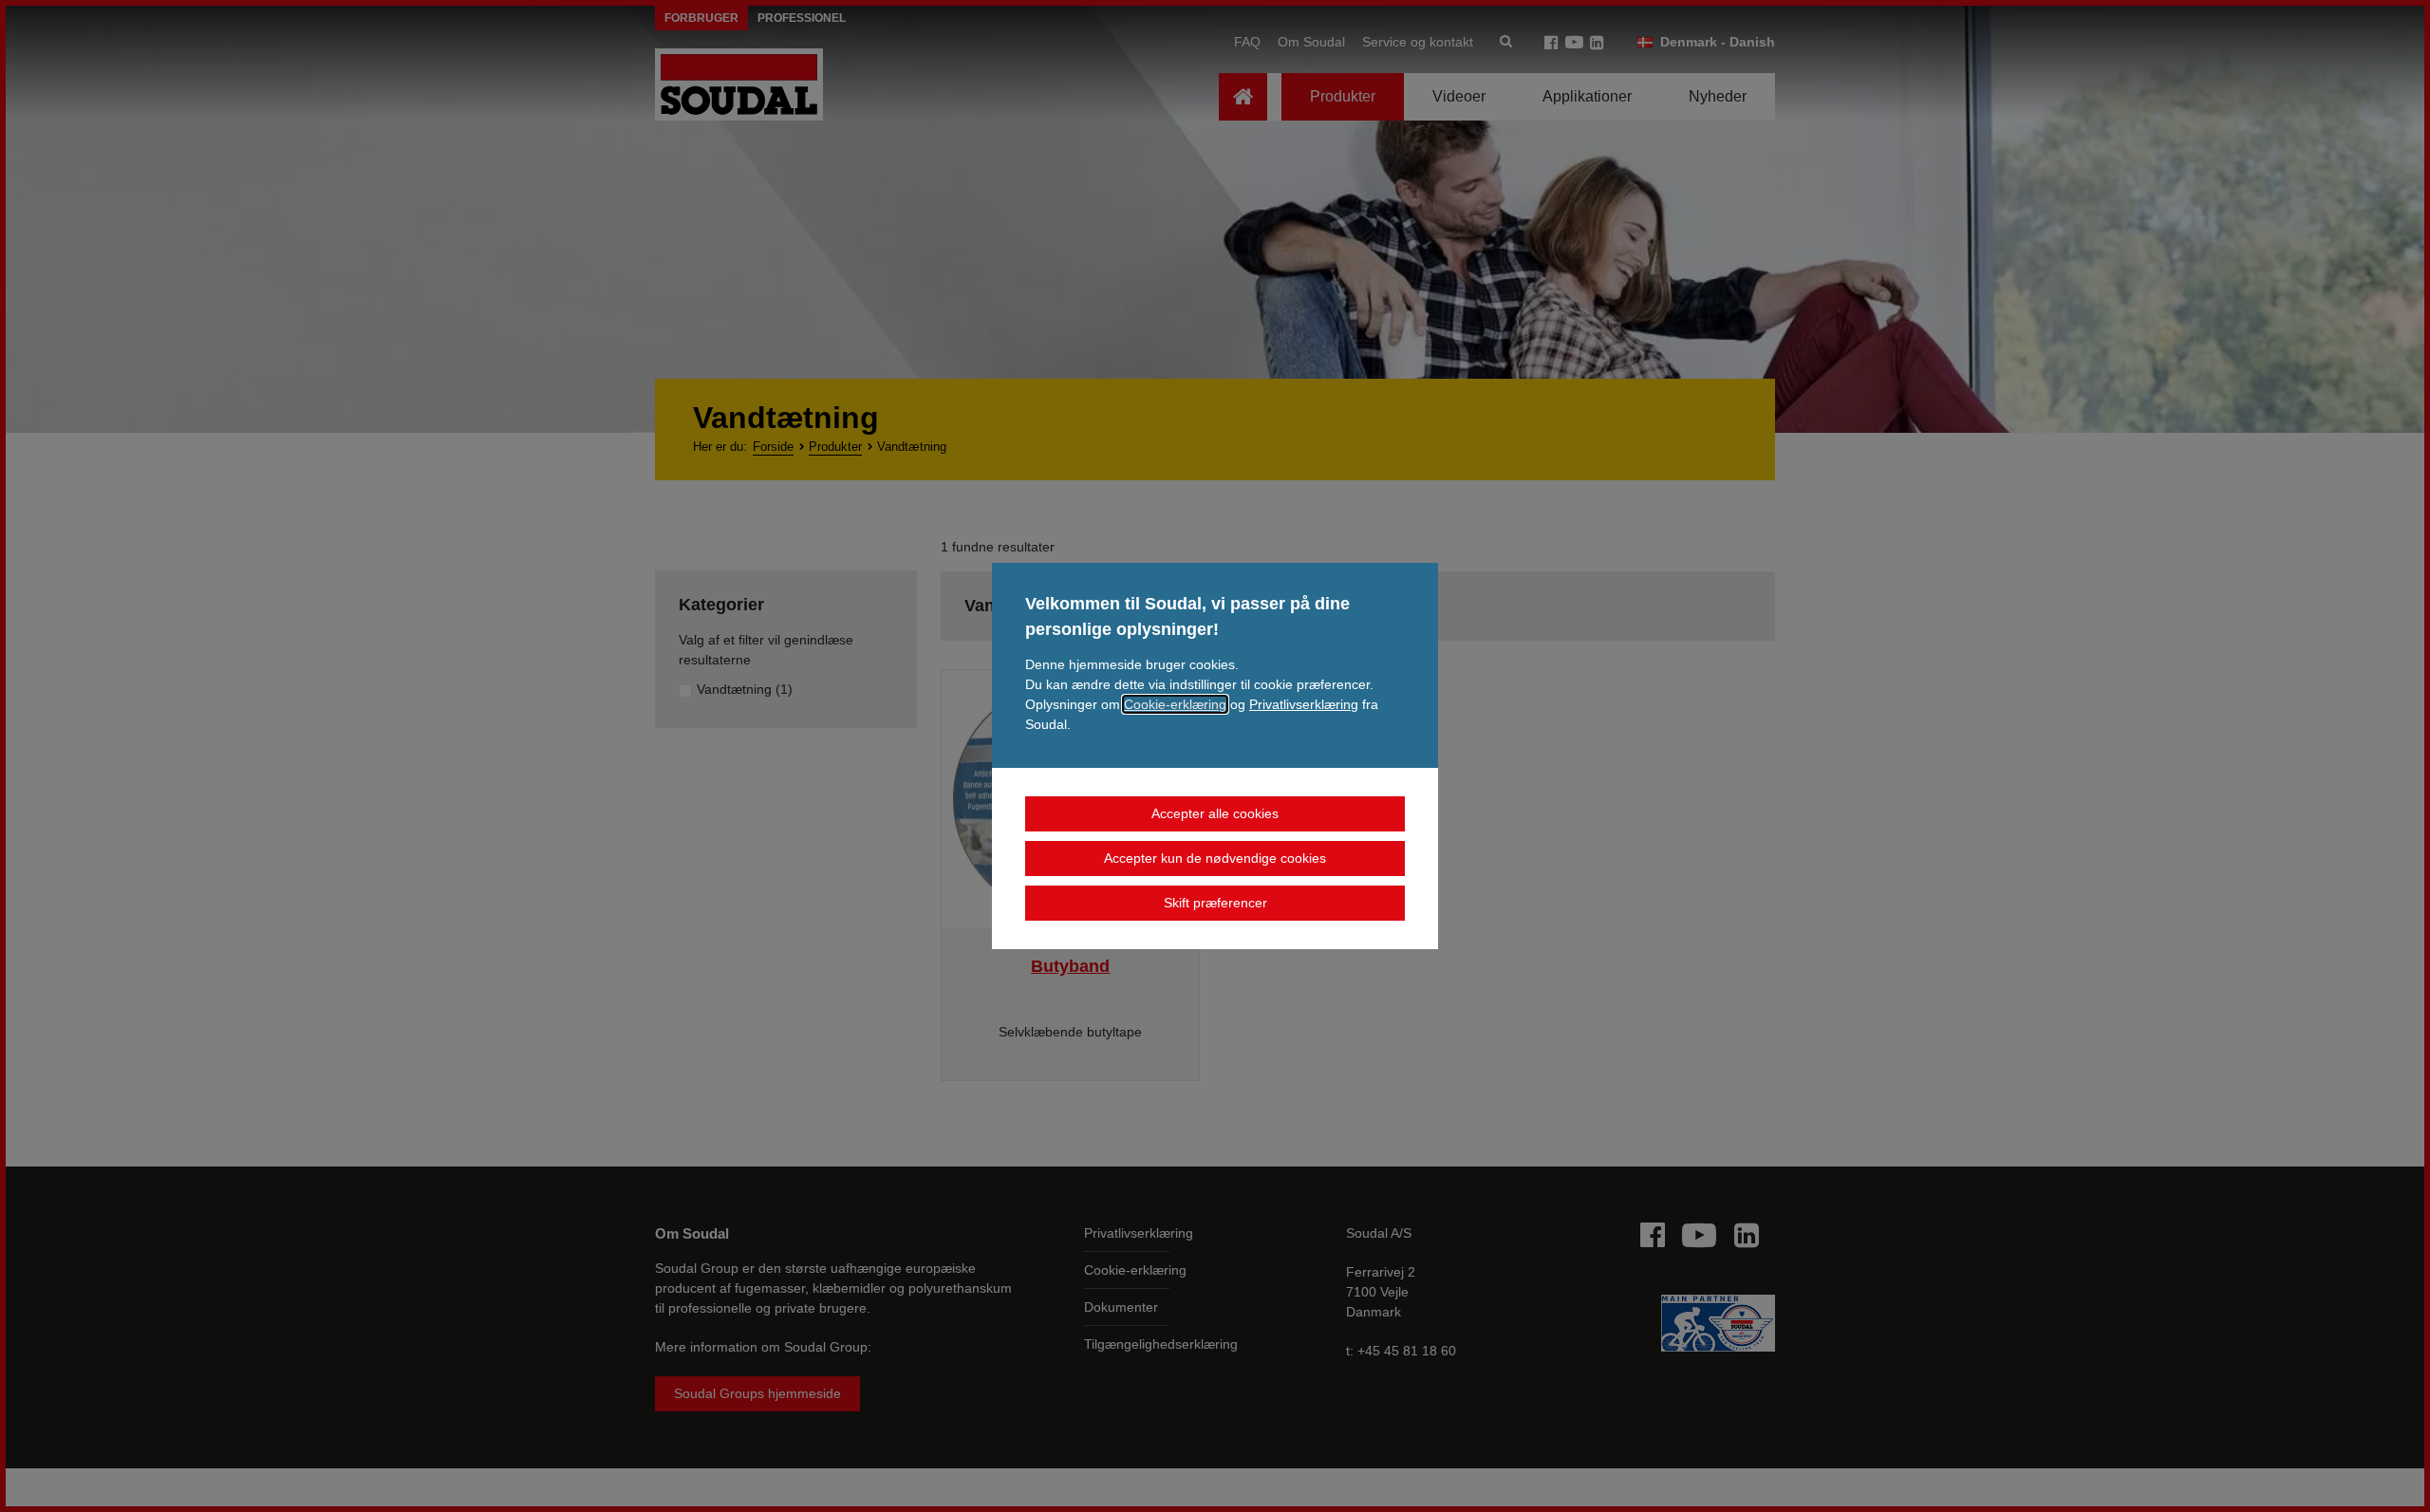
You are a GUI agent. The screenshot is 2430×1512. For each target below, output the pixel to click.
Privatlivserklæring (1304, 704)
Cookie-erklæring (1175, 704)
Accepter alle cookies (1215, 813)
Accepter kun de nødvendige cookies (1215, 858)
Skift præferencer (1215, 903)
